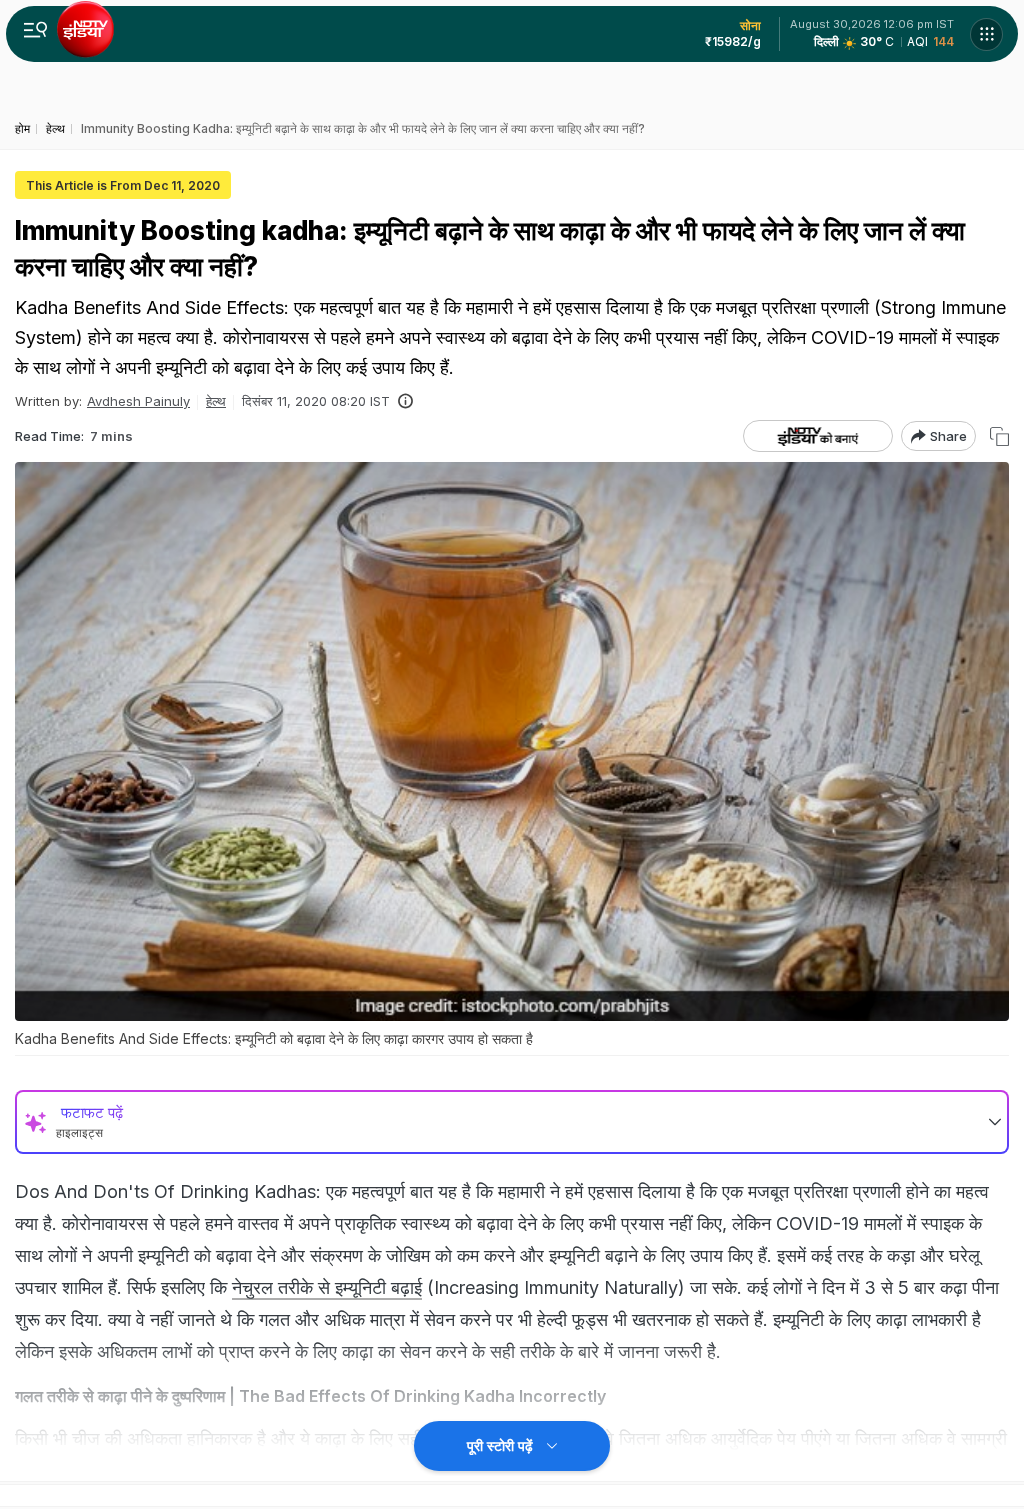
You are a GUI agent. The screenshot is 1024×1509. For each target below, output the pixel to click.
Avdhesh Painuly (138, 401)
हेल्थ (216, 401)
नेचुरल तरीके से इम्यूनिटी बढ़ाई (327, 1287)
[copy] (999, 436)
